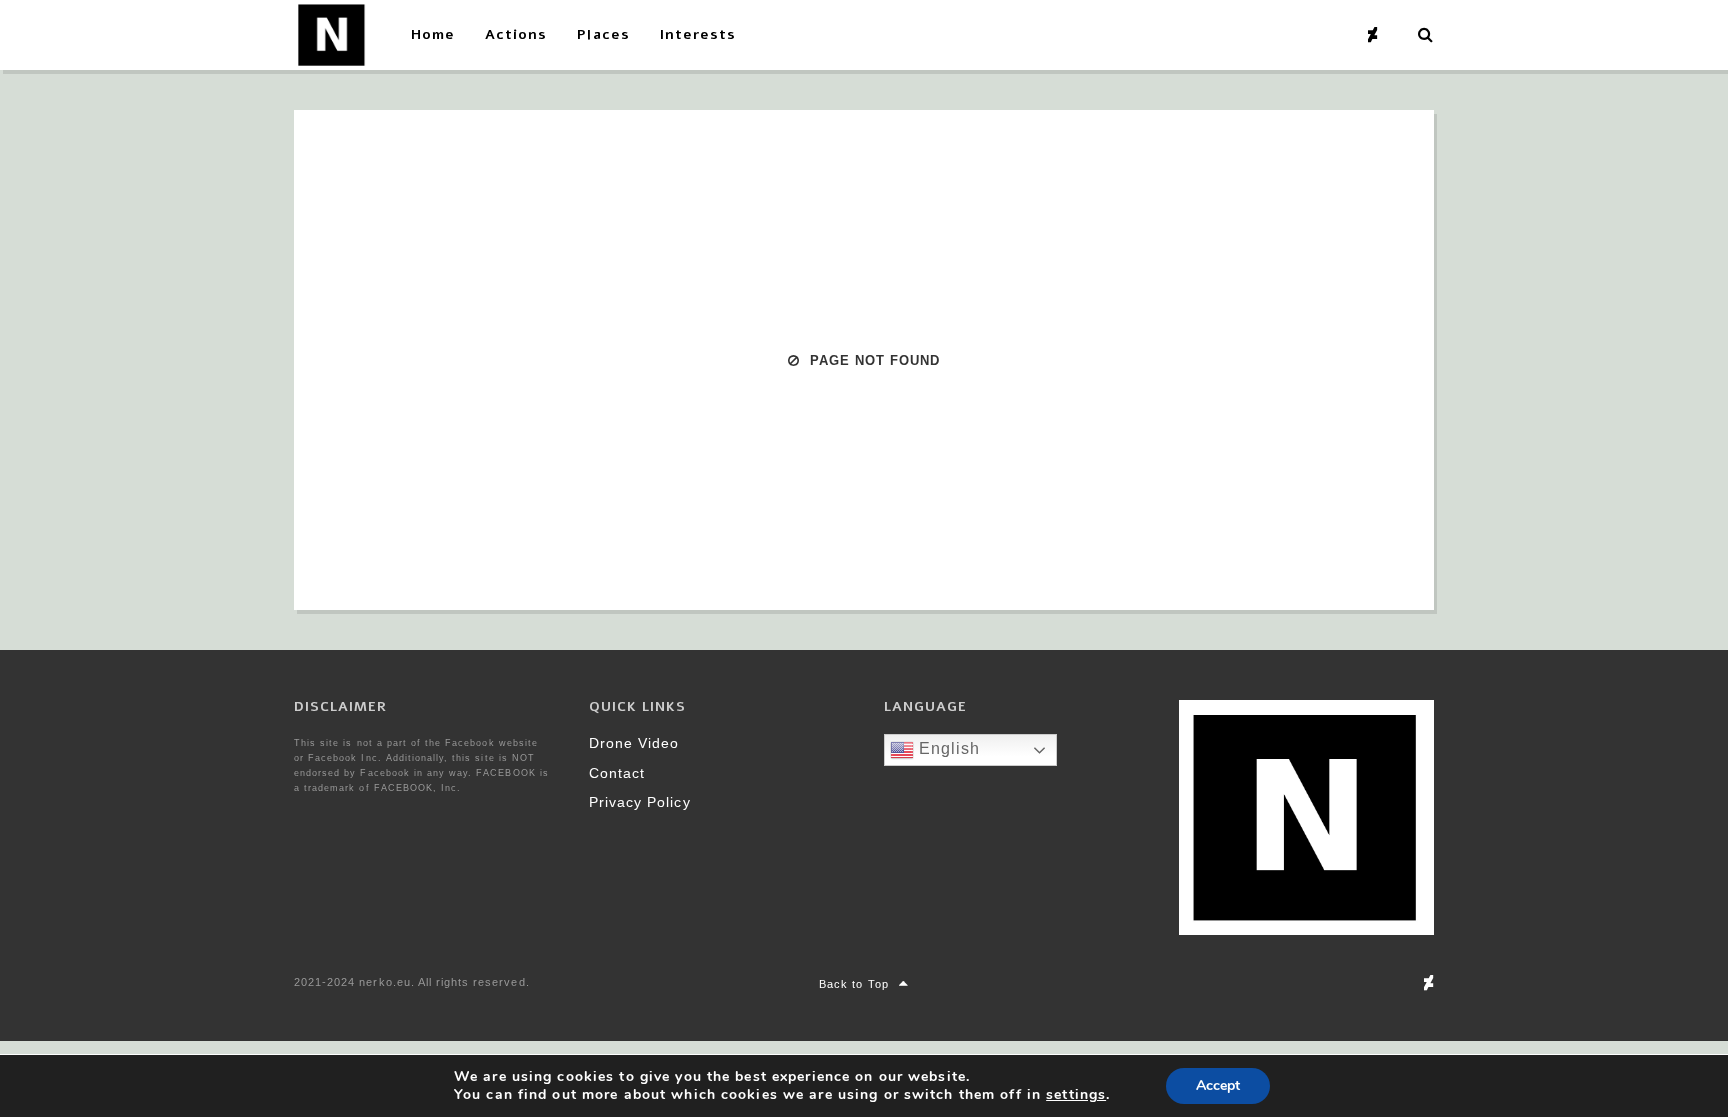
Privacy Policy (640, 802)
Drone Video (634, 743)
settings (1076, 1095)
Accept (1218, 1085)
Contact (617, 773)
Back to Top (853, 984)
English (947, 748)
